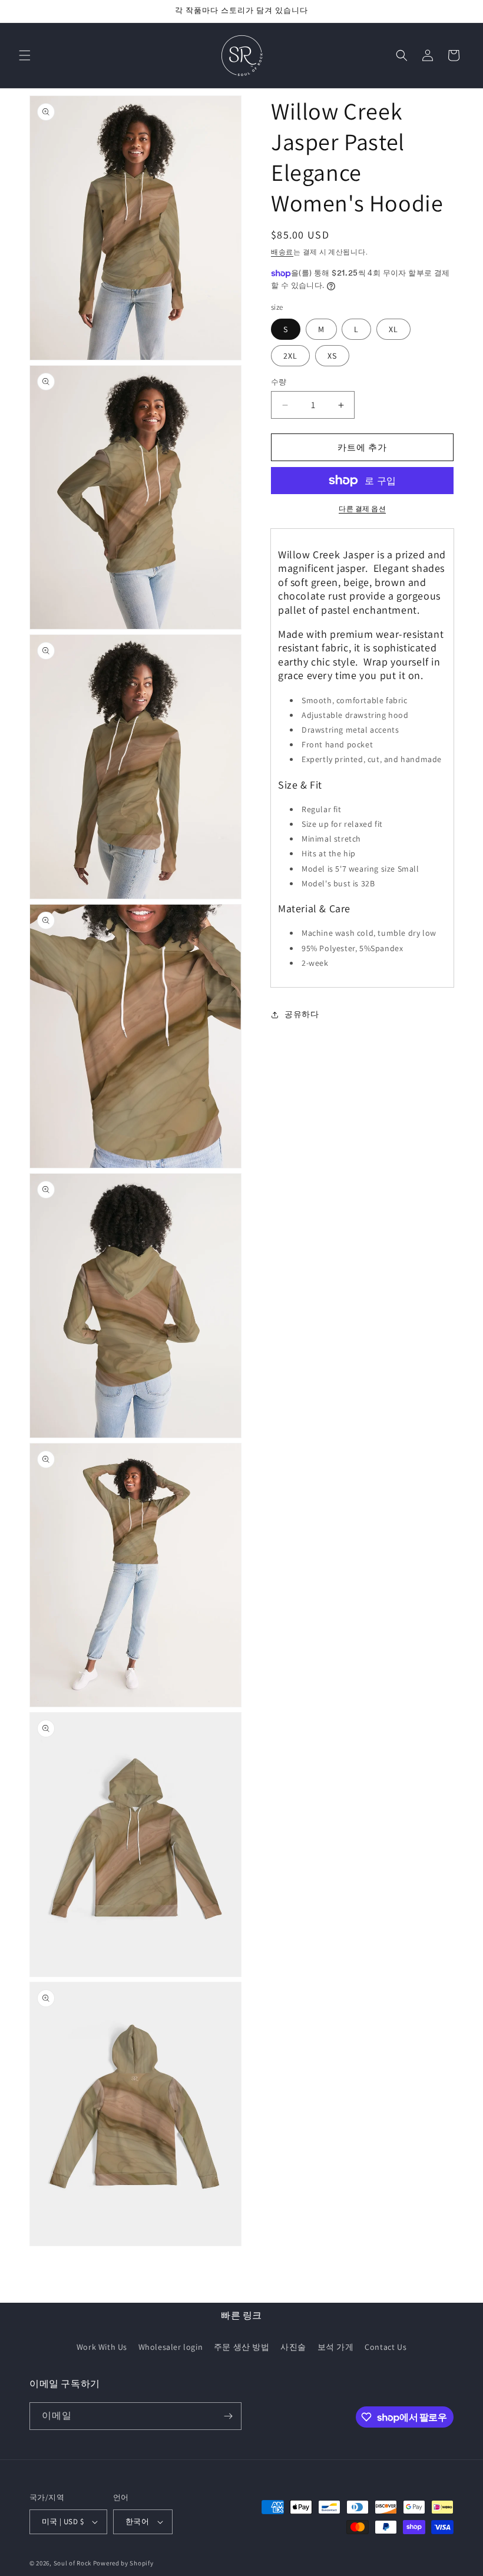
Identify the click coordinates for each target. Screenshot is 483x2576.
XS (332, 356)
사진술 (293, 2347)
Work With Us (102, 2347)
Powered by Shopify (123, 2563)
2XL (290, 356)
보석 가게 (336, 2347)
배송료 (282, 252)
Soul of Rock (72, 2563)
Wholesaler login (171, 2347)
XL (393, 329)
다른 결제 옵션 (362, 509)
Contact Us (386, 2347)
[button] (25, 55)
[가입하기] (228, 2416)
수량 (279, 382)
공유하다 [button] (302, 1014)
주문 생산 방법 (242, 2347)
